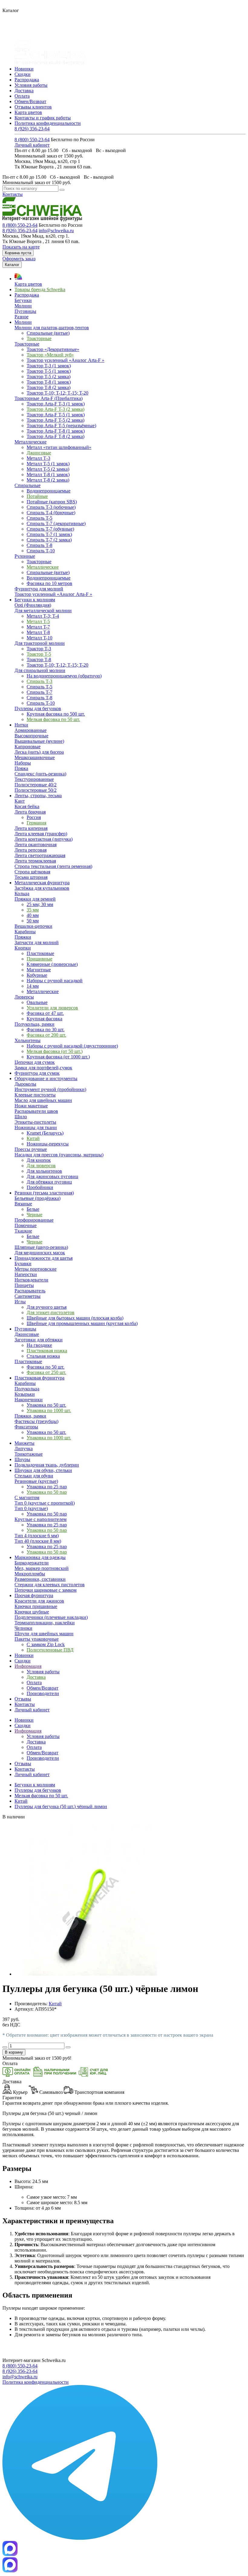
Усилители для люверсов (52, 1008)
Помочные (26, 1225)
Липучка (24, 1449)
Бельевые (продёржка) (38, 1198)
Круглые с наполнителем (41, 1519)
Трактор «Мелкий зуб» (50, 355)
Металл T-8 (38, 632)
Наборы (23, 763)
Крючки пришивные (36, 1606)
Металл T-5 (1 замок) (48, 464)
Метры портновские (36, 1269)
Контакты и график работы (43, 118)
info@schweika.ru (56, 231)
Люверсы (24, 997)
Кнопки (23, 948)
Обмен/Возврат (30, 101)
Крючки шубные (32, 1612)
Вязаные (23, 1204)
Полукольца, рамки (34, 1024)
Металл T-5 (38, 621)
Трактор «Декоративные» (53, 349)
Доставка (24, 91)
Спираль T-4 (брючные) (51, 513)
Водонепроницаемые (49, 491)
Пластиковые (40, 953)
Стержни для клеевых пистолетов (50, 1585)
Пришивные (39, 959)
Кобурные (37, 975)
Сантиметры (28, 1296)
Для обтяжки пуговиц (49, 1182)
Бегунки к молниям (35, 1785)
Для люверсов (41, 1166)
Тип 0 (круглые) (31, 1508)
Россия (34, 817)
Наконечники (29, 1400)
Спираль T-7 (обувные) (50, 529)
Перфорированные (34, 1220)
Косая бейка (27, 806)
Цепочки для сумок (35, 1062)
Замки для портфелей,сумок (43, 1068)
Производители (43, 1693)
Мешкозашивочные (35, 757)
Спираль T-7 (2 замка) (49, 540)
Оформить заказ (19, 259)
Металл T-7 (38, 627)
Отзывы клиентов (33, 107)
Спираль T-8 (39, 545)
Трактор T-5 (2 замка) (49, 377)
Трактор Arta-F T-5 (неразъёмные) (61, 426)
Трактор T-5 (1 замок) (49, 371)
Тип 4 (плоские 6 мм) (37, 1536)
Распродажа (27, 80)
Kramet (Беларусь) (45, 1133)
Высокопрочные (31, 736)
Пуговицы (25, 311)
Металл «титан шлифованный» (59, 447)
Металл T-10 (39, 638)
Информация (28, 1731)
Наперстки (26, 1274)
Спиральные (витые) (48, 333)
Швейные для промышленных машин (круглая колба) (82, 1323)
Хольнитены (28, 1040)
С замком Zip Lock (46, 1644)
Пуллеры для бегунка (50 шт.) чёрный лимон (61, 1806)
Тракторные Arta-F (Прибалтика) (49, 398)
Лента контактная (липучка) (44, 839)
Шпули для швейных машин (44, 1634)
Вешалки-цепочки (33, 926)
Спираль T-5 (39, 518)
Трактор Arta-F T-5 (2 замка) (55, 420)
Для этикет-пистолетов (51, 1312)
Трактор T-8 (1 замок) (49, 382)
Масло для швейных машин (43, 1100)
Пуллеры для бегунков (38, 708)
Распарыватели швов (36, 1111)
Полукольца (27, 1389)
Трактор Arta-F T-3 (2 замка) (55, 409)
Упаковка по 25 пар (47, 1487)
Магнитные (39, 970)
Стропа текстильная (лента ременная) (53, 866)
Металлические (31, 442)
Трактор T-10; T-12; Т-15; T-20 (57, 393)
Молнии (23, 306)
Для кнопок (39, 1160)
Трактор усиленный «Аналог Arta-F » (65, 360)
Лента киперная (31, 828)
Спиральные (28, 485)
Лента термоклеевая (35, 861)
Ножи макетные (31, 1106)
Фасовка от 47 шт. (45, 1013)
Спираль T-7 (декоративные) (56, 523)
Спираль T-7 (39, 692)
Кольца (22, 893)
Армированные (31, 730)
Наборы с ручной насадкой (55, 981)
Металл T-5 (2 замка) (48, 469)
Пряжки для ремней (35, 899)
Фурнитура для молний (39, 589)
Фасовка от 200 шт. (46, 1035)
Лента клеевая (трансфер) (41, 834)
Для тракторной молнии (40, 643)
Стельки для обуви (34, 1476)
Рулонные (25, 556)
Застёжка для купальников (42, 888)
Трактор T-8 (39, 659)
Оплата (22, 96)
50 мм (33, 921)
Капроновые (28, 747)
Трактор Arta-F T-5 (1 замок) (56, 415)
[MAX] (10, 2554)
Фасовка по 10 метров (49, 583)
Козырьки (25, 1394)
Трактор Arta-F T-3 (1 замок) (56, 404)
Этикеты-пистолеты (35, 1122)
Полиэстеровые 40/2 (36, 785)
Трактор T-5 (39, 654)
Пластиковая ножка (47, 1351)
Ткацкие (23, 1231)
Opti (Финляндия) (33, 605)
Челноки (23, 1628)
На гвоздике (39, 1345)
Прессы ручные (31, 1149)
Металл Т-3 (38, 458)
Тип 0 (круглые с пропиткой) (45, 1503)
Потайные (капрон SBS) (52, 502)
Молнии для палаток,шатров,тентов (52, 328)
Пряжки (23, 937)
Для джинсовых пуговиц (52, 1176)
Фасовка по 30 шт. (46, 1030)
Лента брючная (30, 812)
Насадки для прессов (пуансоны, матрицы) (59, 1155)
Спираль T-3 (39, 681)
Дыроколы (25, 1084)
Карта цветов (28, 112)
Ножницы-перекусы (48, 1144)
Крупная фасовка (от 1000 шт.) (58, 1057)
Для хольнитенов (44, 1171)
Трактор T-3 (39, 649)
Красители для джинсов (39, 1601)
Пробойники (40, 1187)
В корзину (14, 2052)
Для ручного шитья (47, 1307)
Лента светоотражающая (40, 855)
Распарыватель (30, 1291)
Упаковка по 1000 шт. (49, 1410)
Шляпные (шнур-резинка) (41, 1247)
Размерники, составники (40, 1579)
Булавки (23, 1264)
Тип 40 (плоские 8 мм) (38, 1541)
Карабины (25, 932)
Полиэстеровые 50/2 (36, 790)
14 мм (33, 986)
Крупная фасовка (44, 1019)
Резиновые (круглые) (36, 1481)
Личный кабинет (32, 145)
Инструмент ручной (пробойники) (50, 1089)
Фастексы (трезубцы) (36, 1421)
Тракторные (39, 338)
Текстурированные (34, 779)
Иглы (20, 1302)
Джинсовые (39, 453)
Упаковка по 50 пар (47, 1492)
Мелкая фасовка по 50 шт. (53, 719)
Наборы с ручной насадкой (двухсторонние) (72, 1046)
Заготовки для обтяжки (39, 1340)
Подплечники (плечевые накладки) (51, 1617)
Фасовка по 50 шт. (46, 1367)
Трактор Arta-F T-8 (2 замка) (55, 436)
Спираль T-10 (41, 551)
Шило (21, 1117)
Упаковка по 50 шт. (46, 1405)
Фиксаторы (26, 1427)
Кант (20, 801)
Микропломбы (30, 1574)
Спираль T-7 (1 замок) (49, 534)
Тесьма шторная (31, 877)
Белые (33, 1209)
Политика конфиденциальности (48, 123)
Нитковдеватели (31, 1280)
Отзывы (23, 1764)
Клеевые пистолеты (35, 1095)
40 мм (33, 915)
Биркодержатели (32, 1563)
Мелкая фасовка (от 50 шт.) (55, 1051)
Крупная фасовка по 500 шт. (56, 714)
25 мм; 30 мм (40, 904)
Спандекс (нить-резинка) (40, 774)
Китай (33, 1138)
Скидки (23, 74)
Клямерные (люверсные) (52, 964)
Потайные (37, 496)
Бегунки (23, 300)
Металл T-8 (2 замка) (48, 480)
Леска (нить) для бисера (39, 752)
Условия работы (31, 85)
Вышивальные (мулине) (39, 741)
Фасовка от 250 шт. (46, 1372)
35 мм (33, 910)
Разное (21, 317)
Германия (36, 823)
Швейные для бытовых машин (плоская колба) (75, 1318)
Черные (34, 1215)
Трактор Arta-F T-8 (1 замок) (56, 431)
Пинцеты (24, 1285)
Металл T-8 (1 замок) (48, 474)
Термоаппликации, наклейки (45, 1623)
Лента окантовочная (36, 845)
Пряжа (21, 768)
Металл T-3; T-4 (43, 616)
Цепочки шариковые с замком (46, 1590)
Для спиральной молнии (40, 670)
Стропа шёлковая (32, 872)
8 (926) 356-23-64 (32, 129)
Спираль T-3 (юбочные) (51, 507)
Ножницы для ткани (36, 1127)
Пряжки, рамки (30, 1416)
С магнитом (27, 1498)
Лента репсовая (31, 850)
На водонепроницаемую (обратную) (64, 676)
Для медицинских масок (40, 1253)
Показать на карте (21, 247)
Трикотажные (29, 1454)
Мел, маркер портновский (42, 1568)
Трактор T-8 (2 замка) (49, 387)
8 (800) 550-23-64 (32, 140)
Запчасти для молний (37, 942)
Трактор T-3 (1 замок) (49, 366)
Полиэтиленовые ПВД (50, 1650)
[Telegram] (80, 2538)
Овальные (37, 1002)
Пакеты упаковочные (37, 1639)
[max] (10, 2571)
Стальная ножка (43, 1356)
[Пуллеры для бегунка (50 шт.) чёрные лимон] (90, 1974)
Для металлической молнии (43, 611)
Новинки (24, 69)
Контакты (13, 194)
